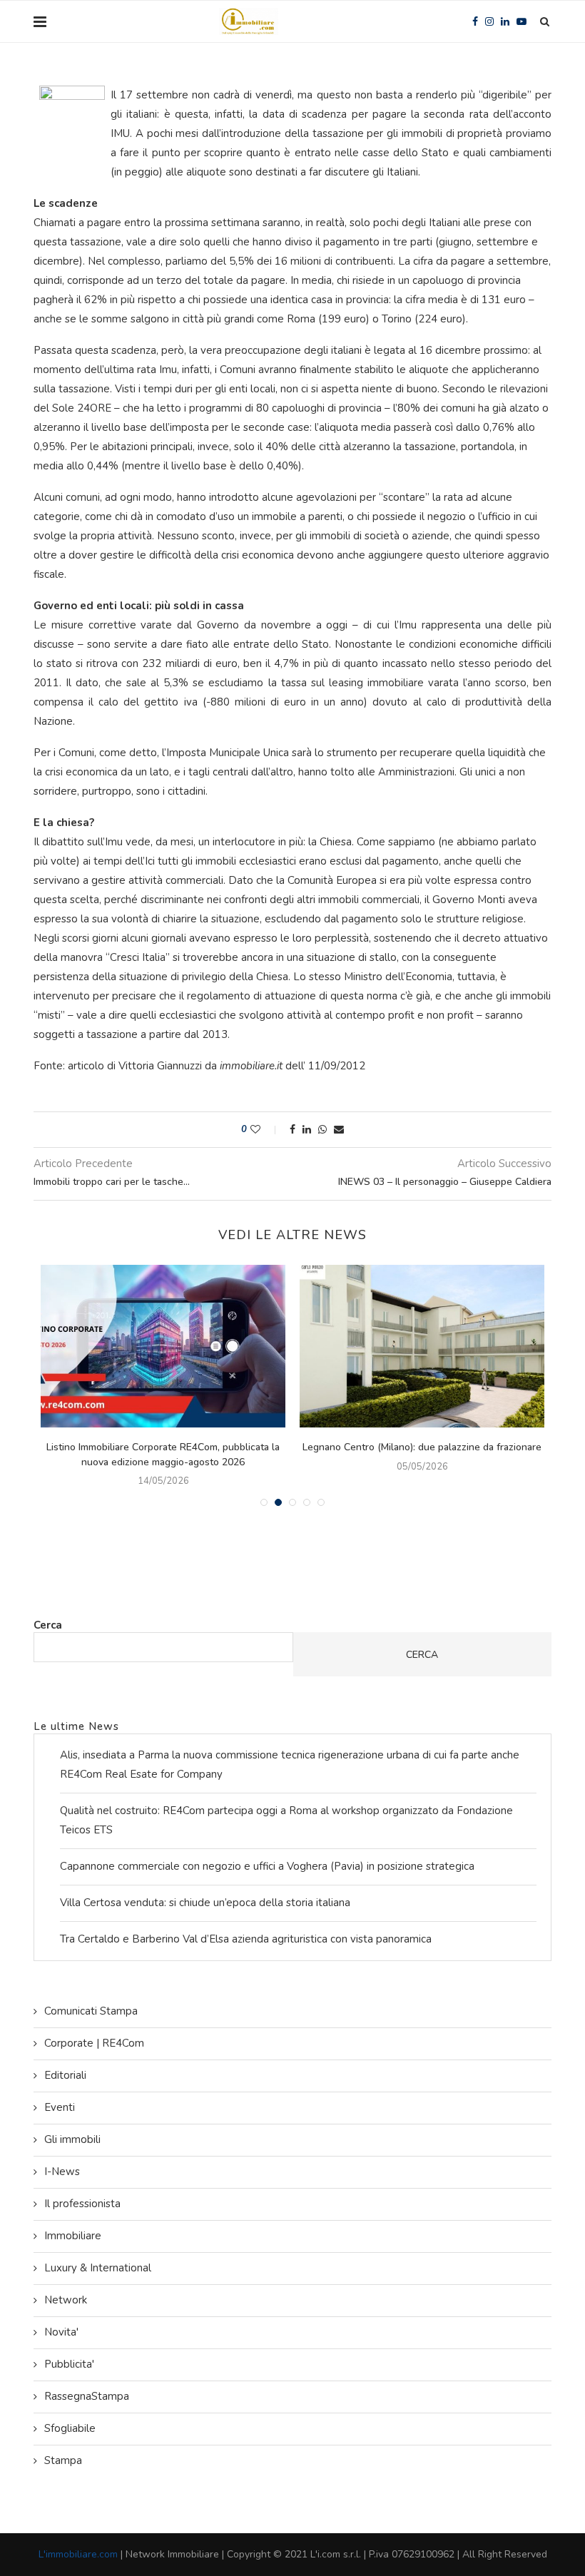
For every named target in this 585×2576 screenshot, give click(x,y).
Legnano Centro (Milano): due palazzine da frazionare (422, 1447)
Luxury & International (98, 2268)
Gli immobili (72, 2139)
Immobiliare (73, 2236)
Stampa (63, 2460)
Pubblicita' (69, 2364)
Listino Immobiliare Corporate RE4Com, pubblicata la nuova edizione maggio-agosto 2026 (163, 1455)
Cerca (48, 1625)
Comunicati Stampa (91, 2011)
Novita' (61, 2332)
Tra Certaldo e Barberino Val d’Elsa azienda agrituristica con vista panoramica (246, 1939)
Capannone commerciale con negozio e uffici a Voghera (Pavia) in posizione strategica (267, 1866)
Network (66, 2300)
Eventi (60, 2107)
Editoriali (65, 2075)
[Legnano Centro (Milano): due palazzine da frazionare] (422, 1346)
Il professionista (82, 2204)
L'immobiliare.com (78, 2554)
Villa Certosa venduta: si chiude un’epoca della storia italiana (205, 1903)
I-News (62, 2172)
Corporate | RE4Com (94, 2043)
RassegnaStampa (87, 2396)
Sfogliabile (70, 2428)
